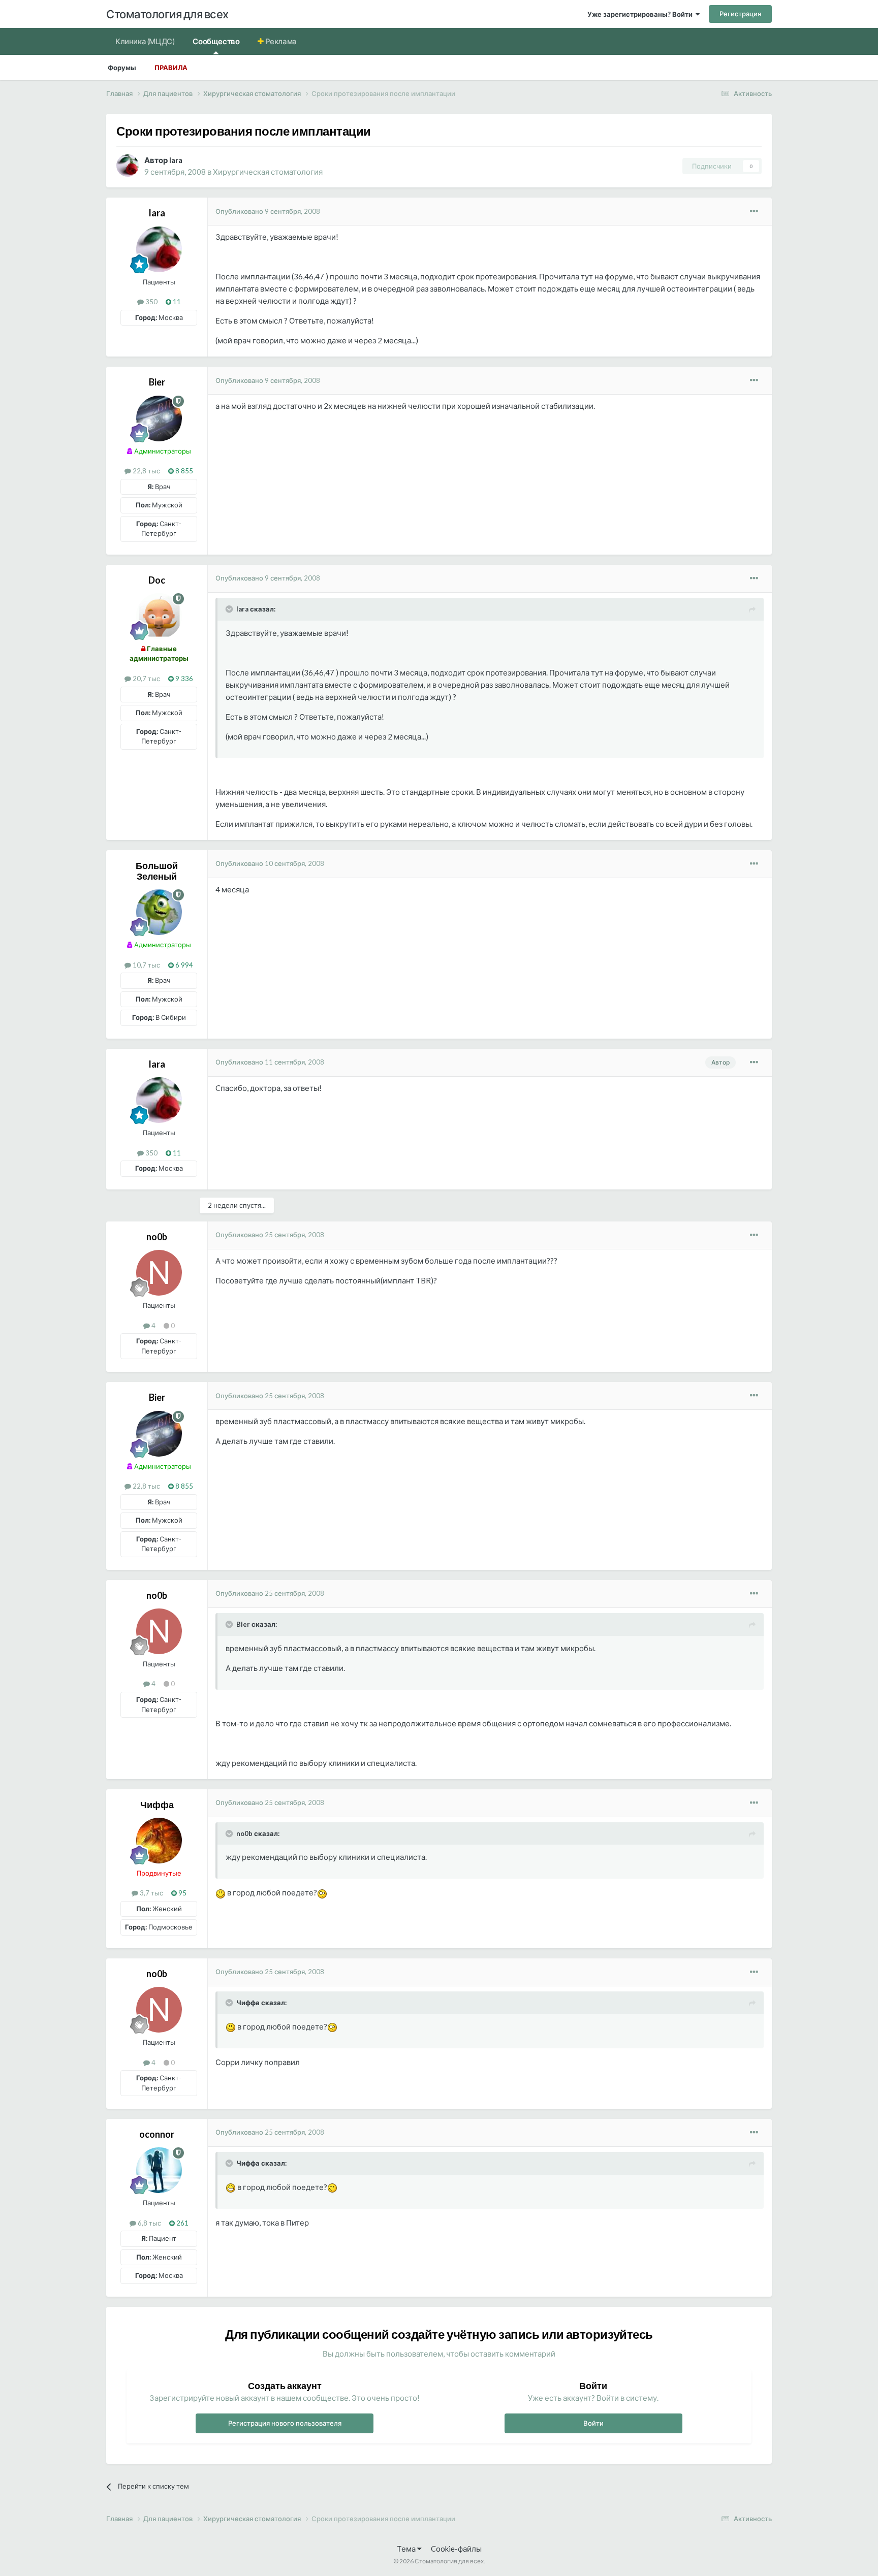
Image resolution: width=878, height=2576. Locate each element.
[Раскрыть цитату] (230, 609)
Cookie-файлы (456, 2549)
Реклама (280, 41)
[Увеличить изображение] (221, 1892)
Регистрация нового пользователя (285, 2423)
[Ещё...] (754, 211)
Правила (171, 68)
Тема (407, 2549)
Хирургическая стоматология (268, 172)
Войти (593, 2423)
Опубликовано (268, 211)
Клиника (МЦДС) (145, 41)
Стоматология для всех (167, 14)
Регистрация (740, 14)
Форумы (122, 68)
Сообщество (216, 41)
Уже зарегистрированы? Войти (641, 14)
